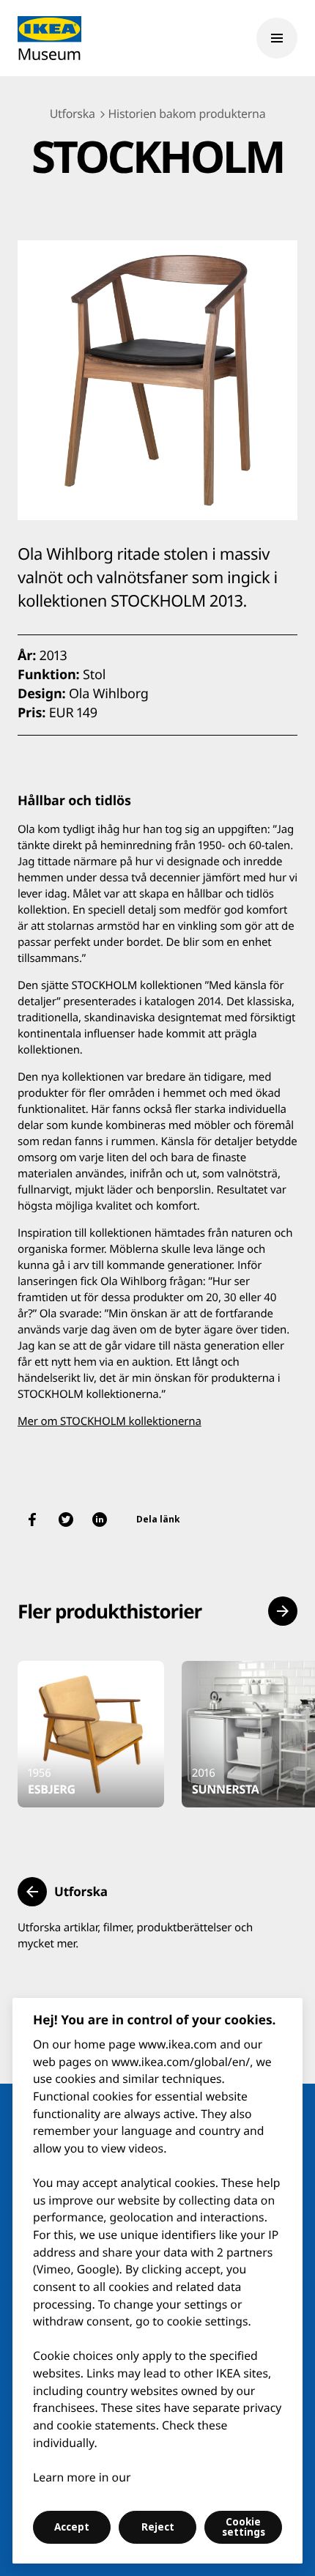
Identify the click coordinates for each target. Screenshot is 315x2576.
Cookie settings (244, 2527)
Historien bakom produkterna (187, 114)
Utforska (73, 114)
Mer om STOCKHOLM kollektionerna (110, 1421)
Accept (72, 2527)
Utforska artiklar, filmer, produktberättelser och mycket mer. (135, 1936)
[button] (283, 1611)
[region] (157, 2281)
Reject (158, 2527)
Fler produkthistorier (110, 1611)
